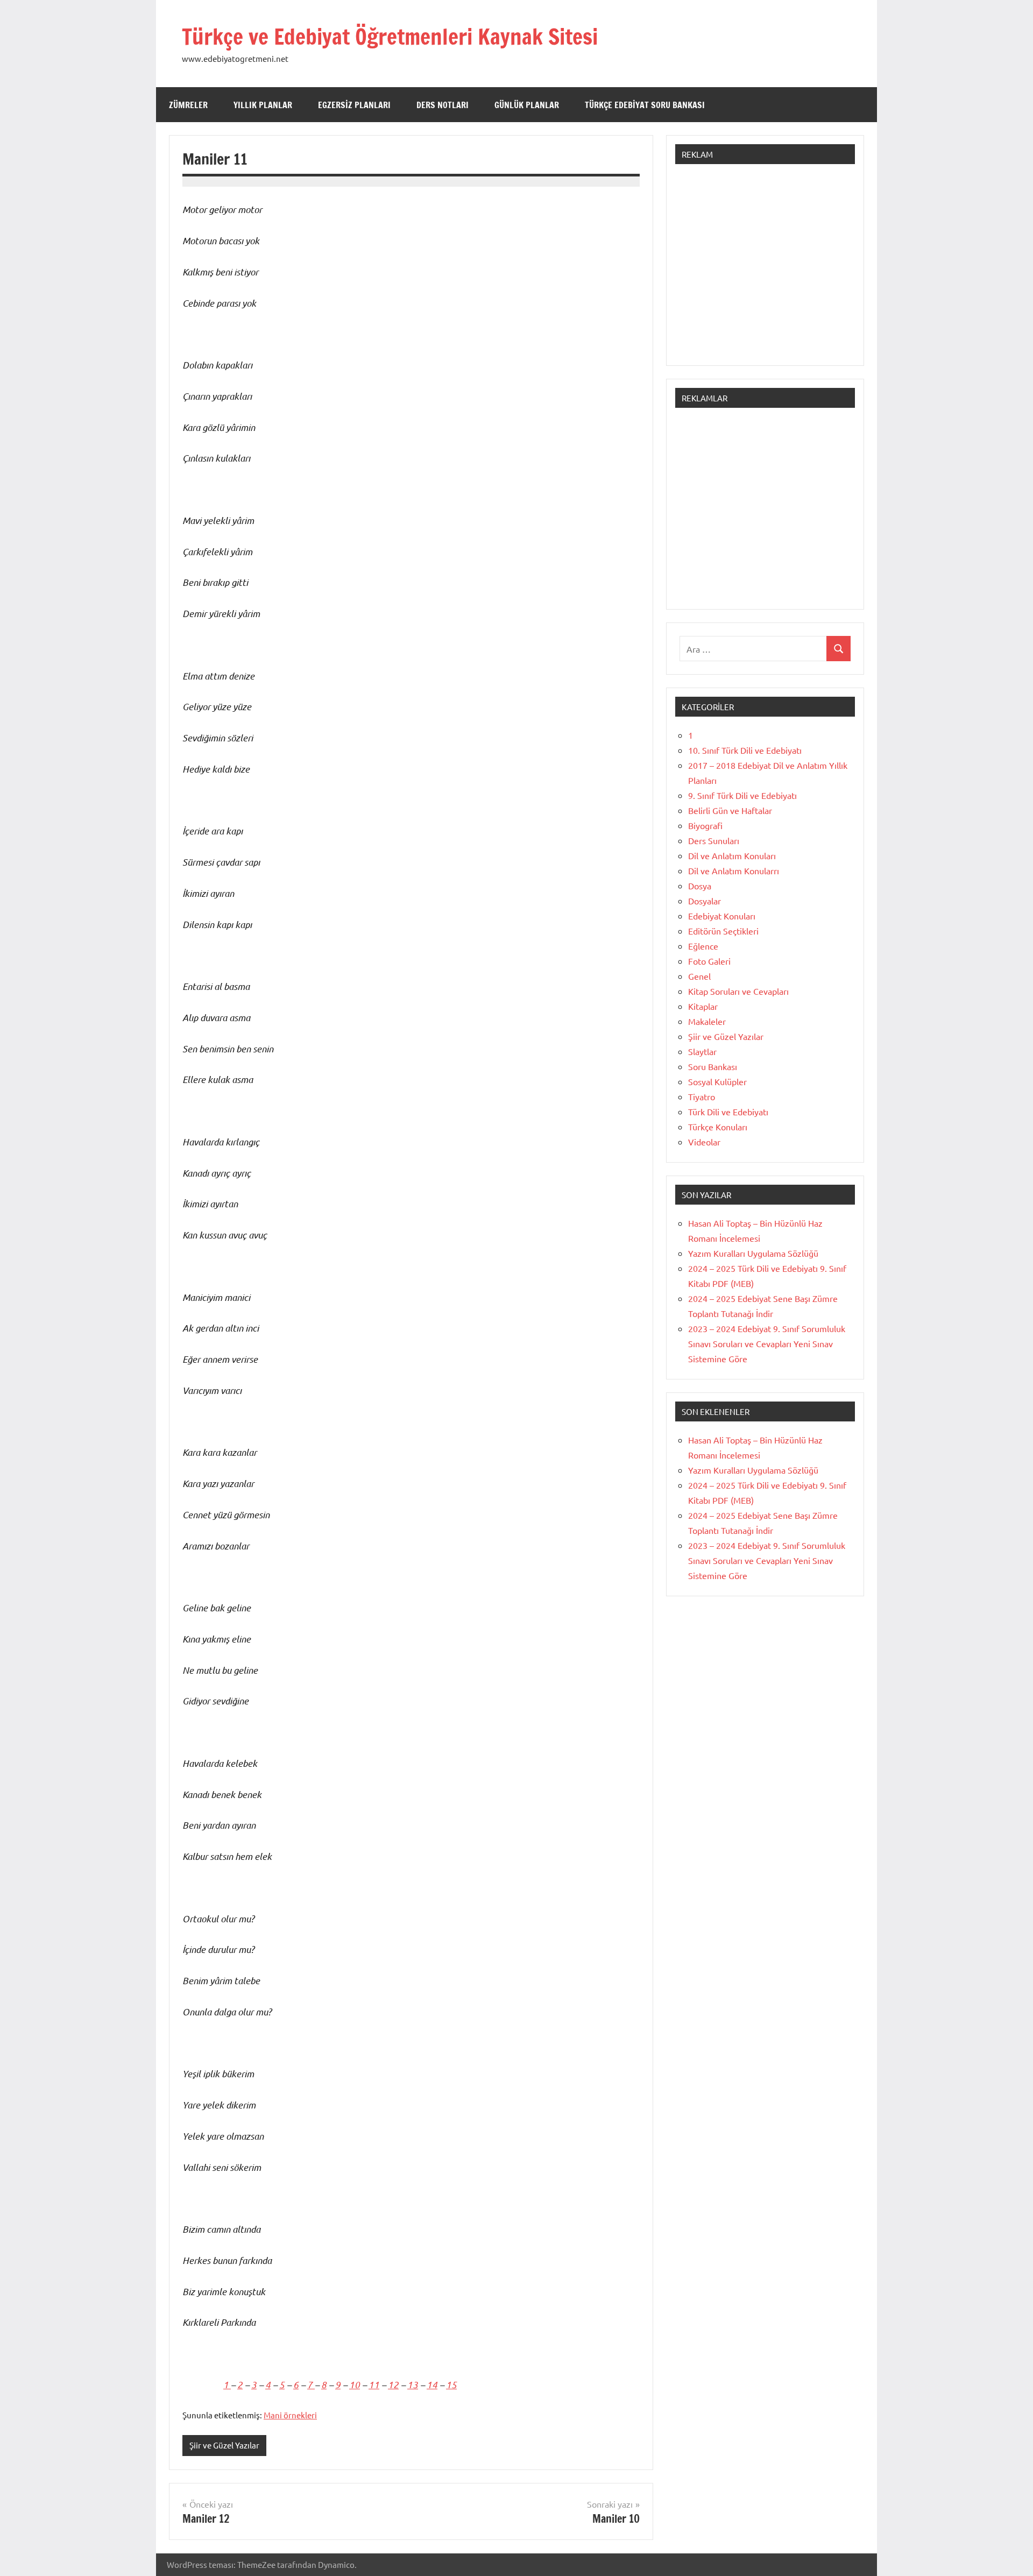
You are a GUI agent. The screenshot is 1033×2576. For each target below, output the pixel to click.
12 (393, 2384)
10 (355, 2384)
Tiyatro (702, 1096)
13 (413, 2384)
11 (374, 2384)
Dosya (700, 886)
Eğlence (703, 946)
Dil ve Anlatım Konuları (732, 855)
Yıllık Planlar (263, 105)
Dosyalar (705, 901)
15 (451, 2384)
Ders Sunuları (714, 840)
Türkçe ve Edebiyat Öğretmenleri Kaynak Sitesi (390, 36)
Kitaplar (703, 1006)
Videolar (704, 1142)
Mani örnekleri (290, 2415)
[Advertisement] (765, 270)
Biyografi (705, 825)
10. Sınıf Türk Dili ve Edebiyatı (745, 750)
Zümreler (188, 105)
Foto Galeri (709, 961)
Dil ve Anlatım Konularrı (734, 871)
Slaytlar (702, 1051)
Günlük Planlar (527, 105)
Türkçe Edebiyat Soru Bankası (645, 105)
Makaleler (707, 1021)
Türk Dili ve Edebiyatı (728, 1112)
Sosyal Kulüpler (717, 1081)
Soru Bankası (713, 1066)
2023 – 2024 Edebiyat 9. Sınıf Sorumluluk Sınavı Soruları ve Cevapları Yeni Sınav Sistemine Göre (767, 1343)
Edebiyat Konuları (722, 916)
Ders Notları (443, 105)
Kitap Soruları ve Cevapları (738, 991)
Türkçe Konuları (718, 1127)
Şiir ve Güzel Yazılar (224, 2445)
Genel (699, 976)
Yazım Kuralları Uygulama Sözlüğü (753, 1253)
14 (432, 2384)
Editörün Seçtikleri (723, 931)
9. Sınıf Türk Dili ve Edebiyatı (742, 795)
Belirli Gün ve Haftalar (730, 810)
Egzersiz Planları (354, 105)
